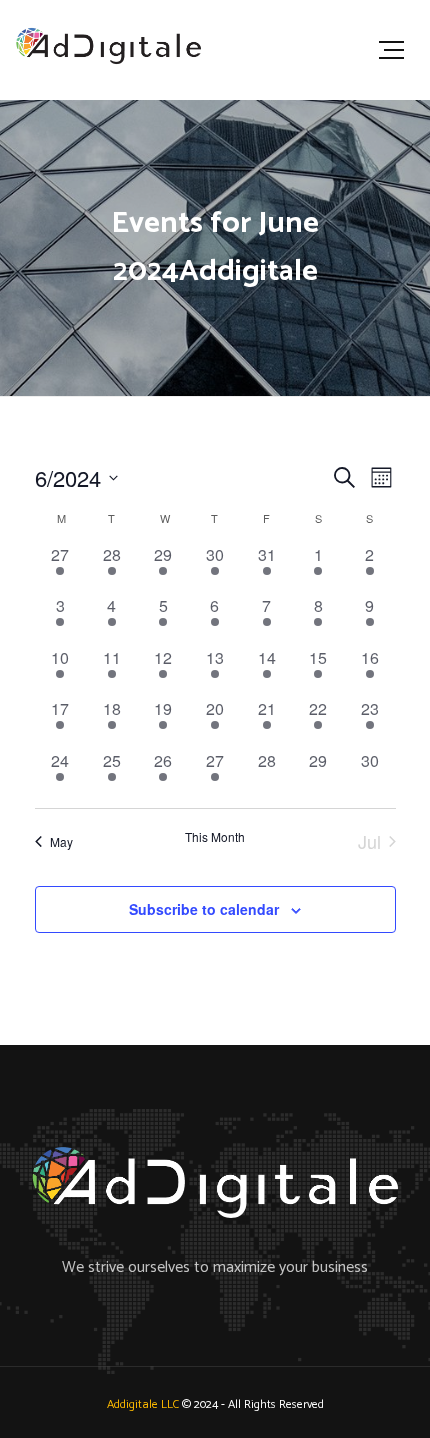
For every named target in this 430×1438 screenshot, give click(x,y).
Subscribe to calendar (204, 909)
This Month (215, 837)
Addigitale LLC (143, 1404)
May (61, 841)
